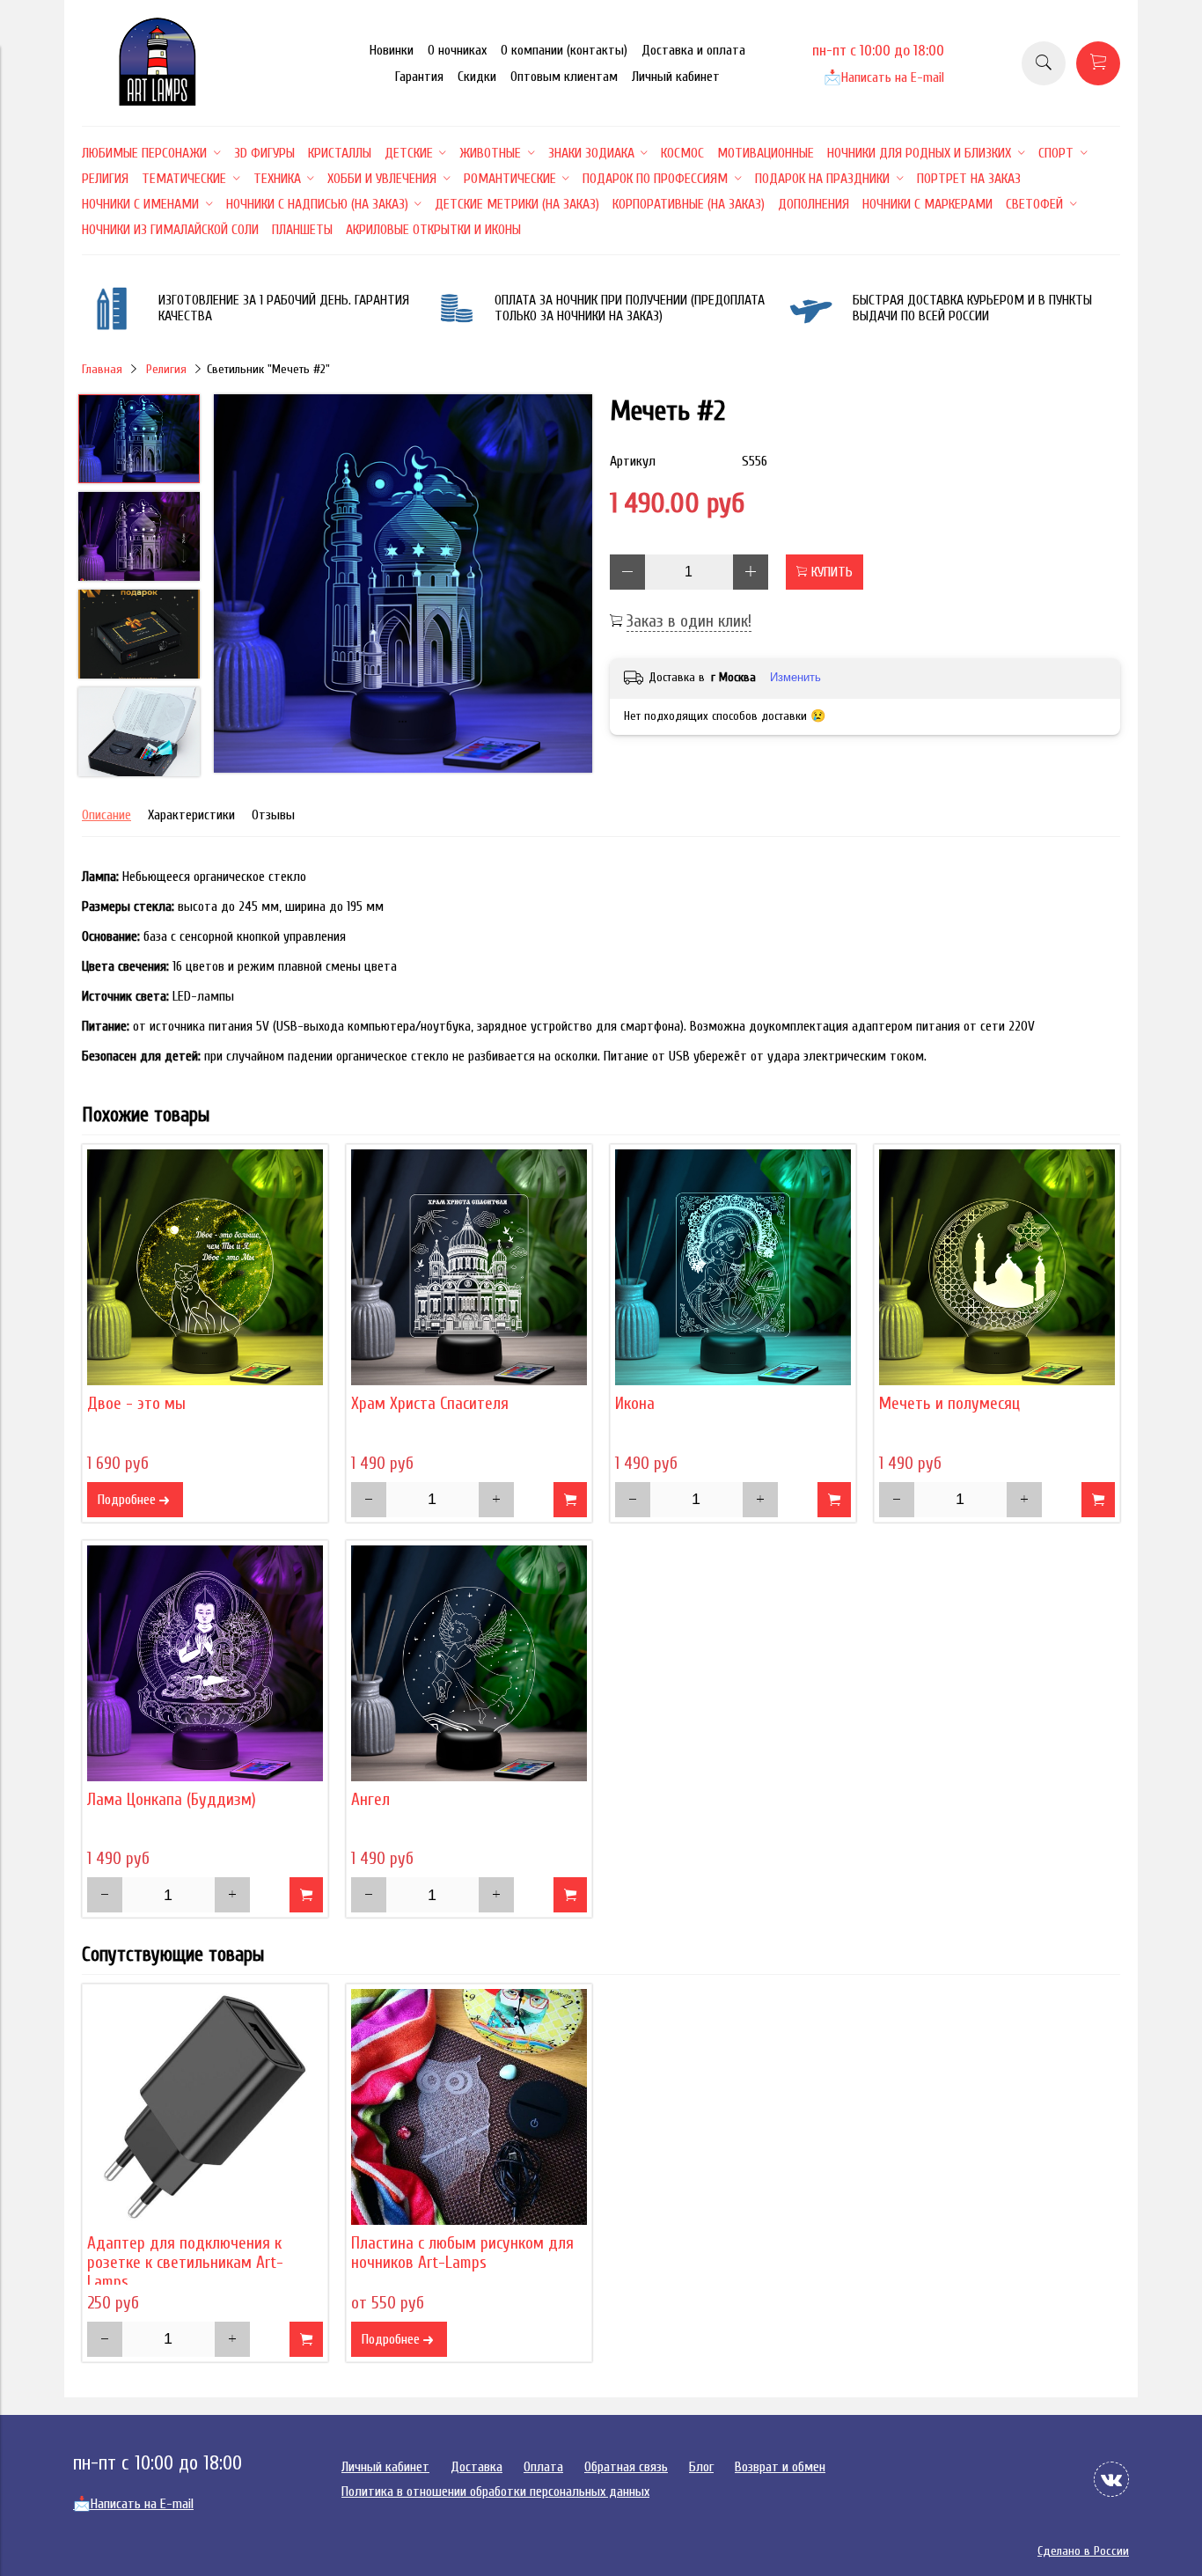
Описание (106, 815)
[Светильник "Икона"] (733, 1267)
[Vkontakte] (1111, 2479)
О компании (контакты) (564, 50)
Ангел (370, 1800)
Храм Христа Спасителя (430, 1404)
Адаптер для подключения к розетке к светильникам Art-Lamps (185, 2263)
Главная (102, 369)
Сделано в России (1083, 2551)
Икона (635, 1404)
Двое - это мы (136, 1404)
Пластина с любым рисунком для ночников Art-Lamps (462, 2253)
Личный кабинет (676, 77)
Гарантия (419, 77)
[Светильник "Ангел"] (469, 1663)
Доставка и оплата (693, 50)
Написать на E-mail (884, 77)
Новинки (392, 50)
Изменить (795, 677)
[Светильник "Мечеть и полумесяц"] (997, 1267)
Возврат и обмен (780, 2467)
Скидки (477, 77)
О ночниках (457, 50)
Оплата (543, 2467)
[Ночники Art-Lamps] (158, 101)
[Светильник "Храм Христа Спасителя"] (469, 1267)
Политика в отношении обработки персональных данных (495, 2492)
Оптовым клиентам (564, 77)
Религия (166, 369)
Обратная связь (626, 2467)
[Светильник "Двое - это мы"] (205, 1267)
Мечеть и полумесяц (949, 1404)
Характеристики (191, 815)
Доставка (476, 2467)
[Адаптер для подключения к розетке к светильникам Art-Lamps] (205, 2107)
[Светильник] (403, 585)
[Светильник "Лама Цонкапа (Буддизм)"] (205, 1663)
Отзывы (273, 815)
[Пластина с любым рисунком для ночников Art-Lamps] (469, 2107)
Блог (701, 2467)
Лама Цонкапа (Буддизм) (172, 1800)
